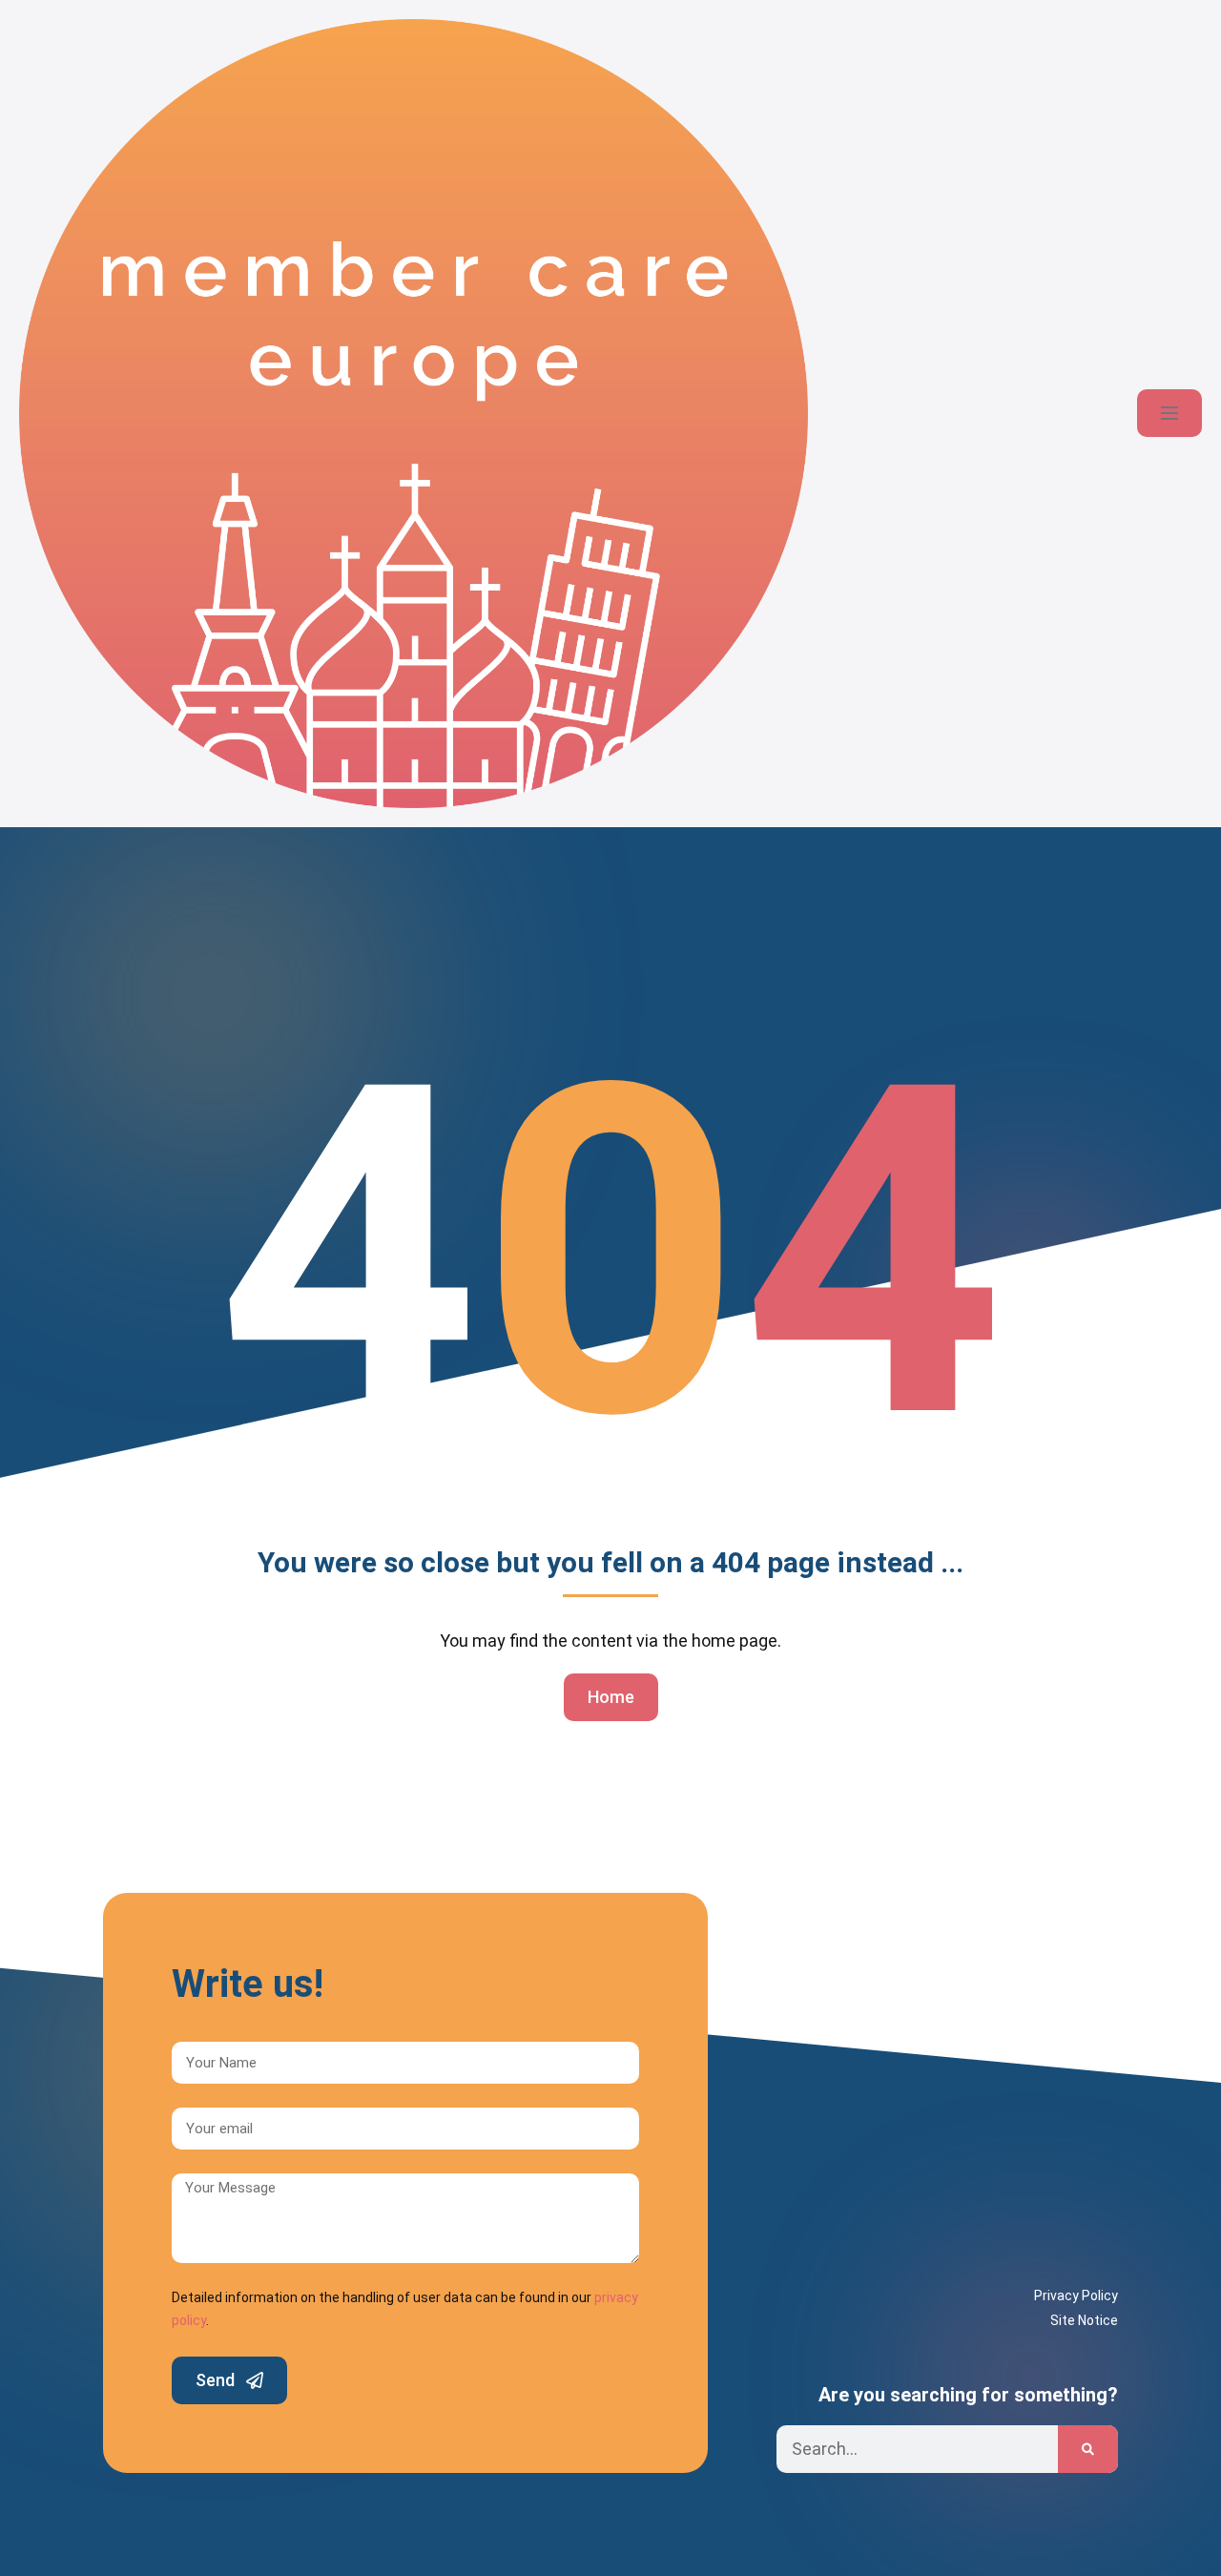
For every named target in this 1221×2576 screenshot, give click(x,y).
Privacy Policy (1076, 2296)
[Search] (1088, 2449)
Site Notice (1084, 2320)
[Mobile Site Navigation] (1169, 413)
